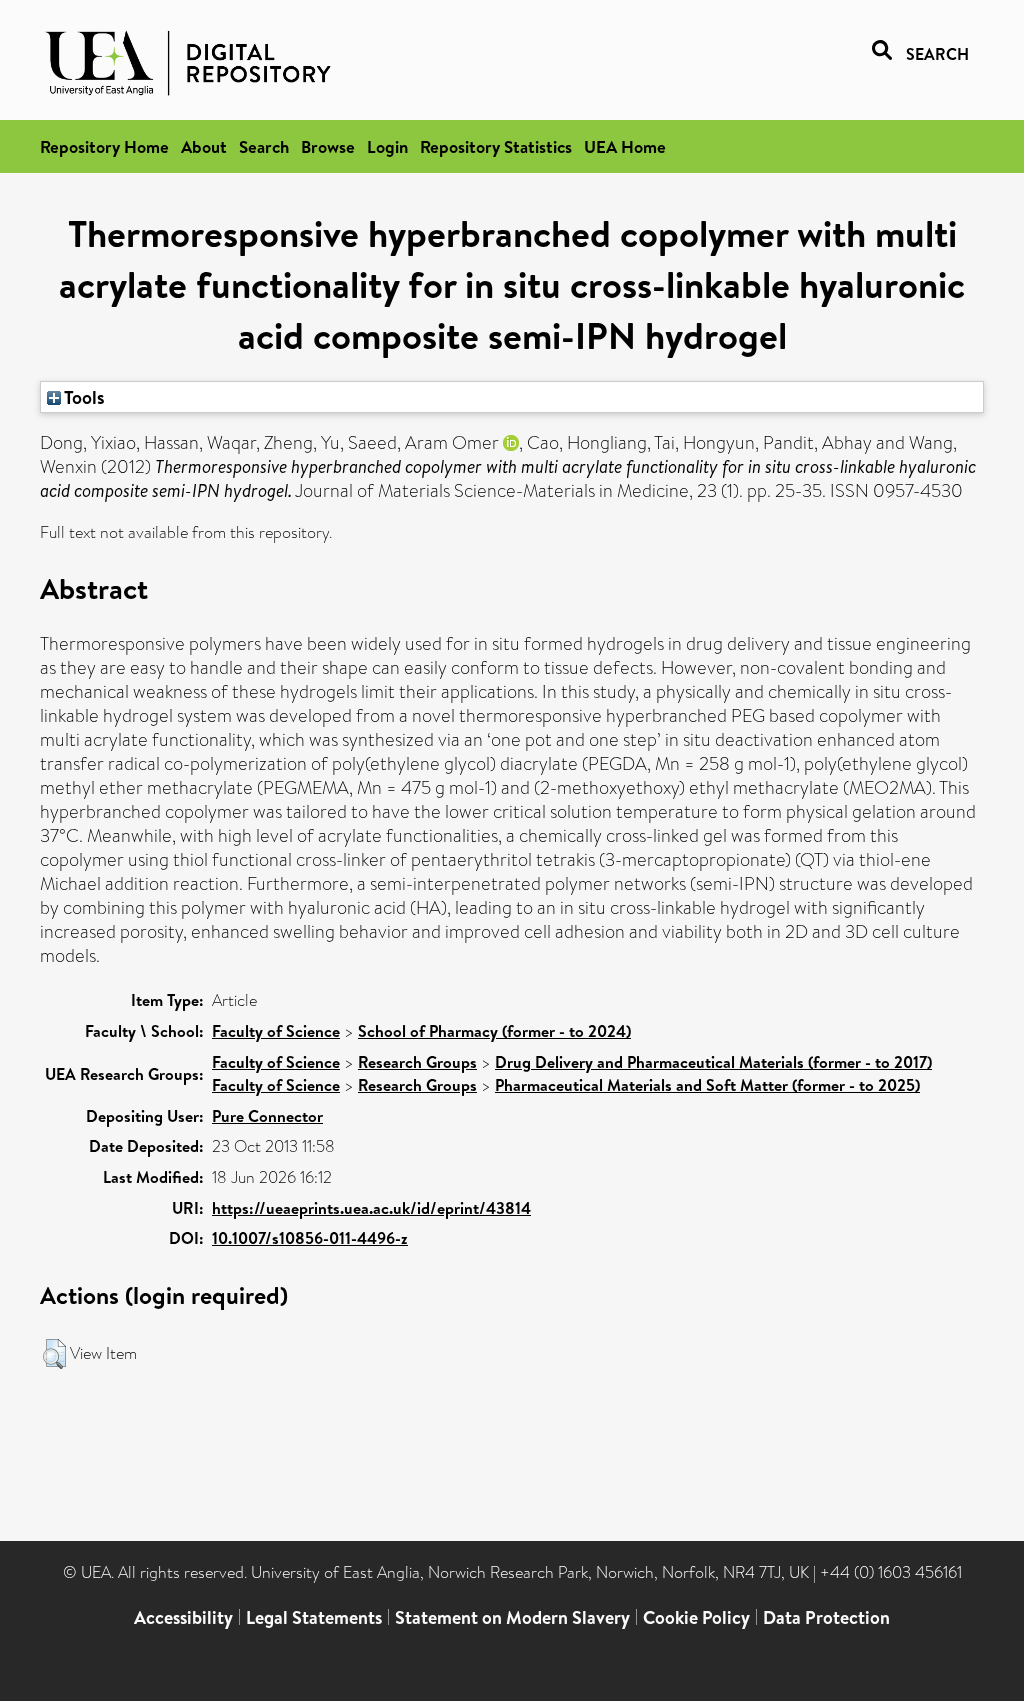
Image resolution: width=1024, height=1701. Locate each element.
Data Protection (826, 1617)
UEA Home (625, 146)
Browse (328, 146)
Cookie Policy (696, 1617)
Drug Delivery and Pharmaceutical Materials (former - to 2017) (713, 1062)
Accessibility (183, 1617)
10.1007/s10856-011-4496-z (310, 1238)
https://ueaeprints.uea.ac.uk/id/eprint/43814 (371, 1208)
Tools (83, 397)
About (204, 146)
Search (264, 146)
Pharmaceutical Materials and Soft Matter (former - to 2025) (707, 1085)
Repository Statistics (496, 146)
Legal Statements (314, 1617)
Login (387, 146)
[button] (54, 1354)
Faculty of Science (276, 1031)
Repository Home (104, 146)
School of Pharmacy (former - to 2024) (494, 1031)
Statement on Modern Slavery (512, 1617)
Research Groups (417, 1062)
